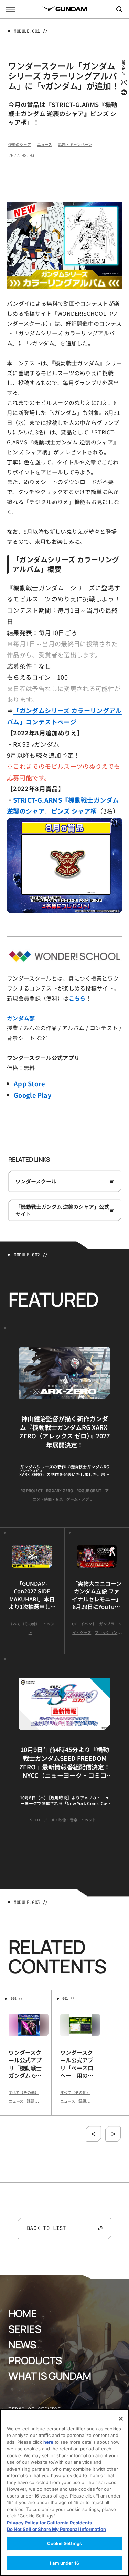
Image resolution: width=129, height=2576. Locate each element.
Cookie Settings (64, 2543)
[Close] (121, 2419)
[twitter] (123, 82)
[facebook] (123, 92)
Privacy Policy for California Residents (49, 2523)
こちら (77, 998)
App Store (29, 1083)
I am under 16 (64, 2563)
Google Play (33, 1095)
